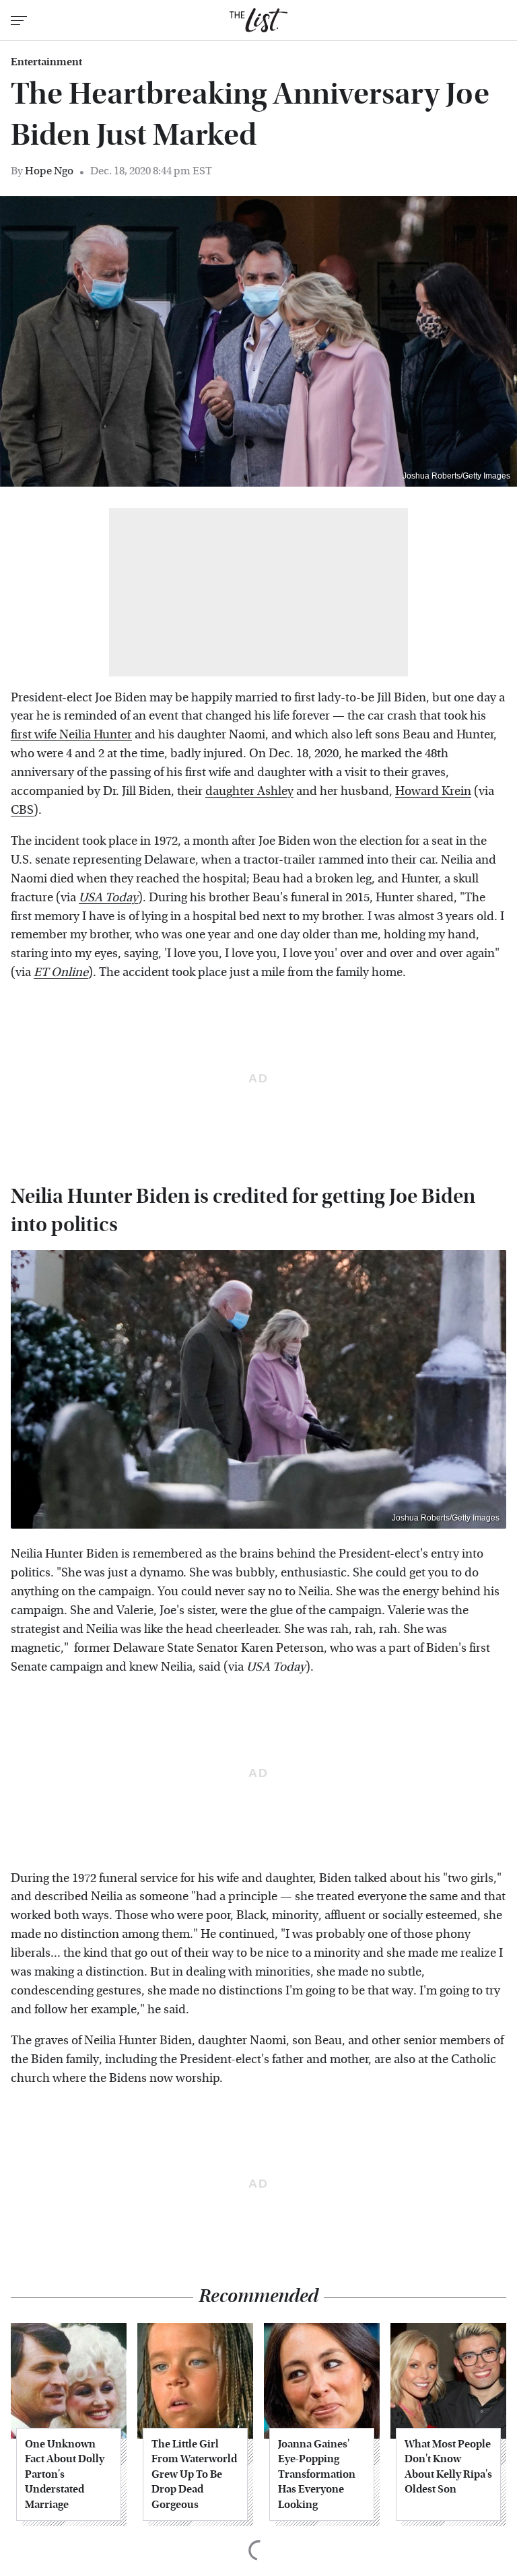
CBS (22, 810)
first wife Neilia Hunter (71, 735)
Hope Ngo (49, 171)
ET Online (61, 972)
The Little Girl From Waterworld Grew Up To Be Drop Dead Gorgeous (194, 2474)
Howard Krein (433, 791)
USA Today (108, 898)
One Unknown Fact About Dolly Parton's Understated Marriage (65, 2474)
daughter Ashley (249, 791)
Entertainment (46, 62)
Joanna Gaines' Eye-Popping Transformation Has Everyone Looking (317, 2474)
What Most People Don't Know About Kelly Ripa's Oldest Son (448, 2466)
